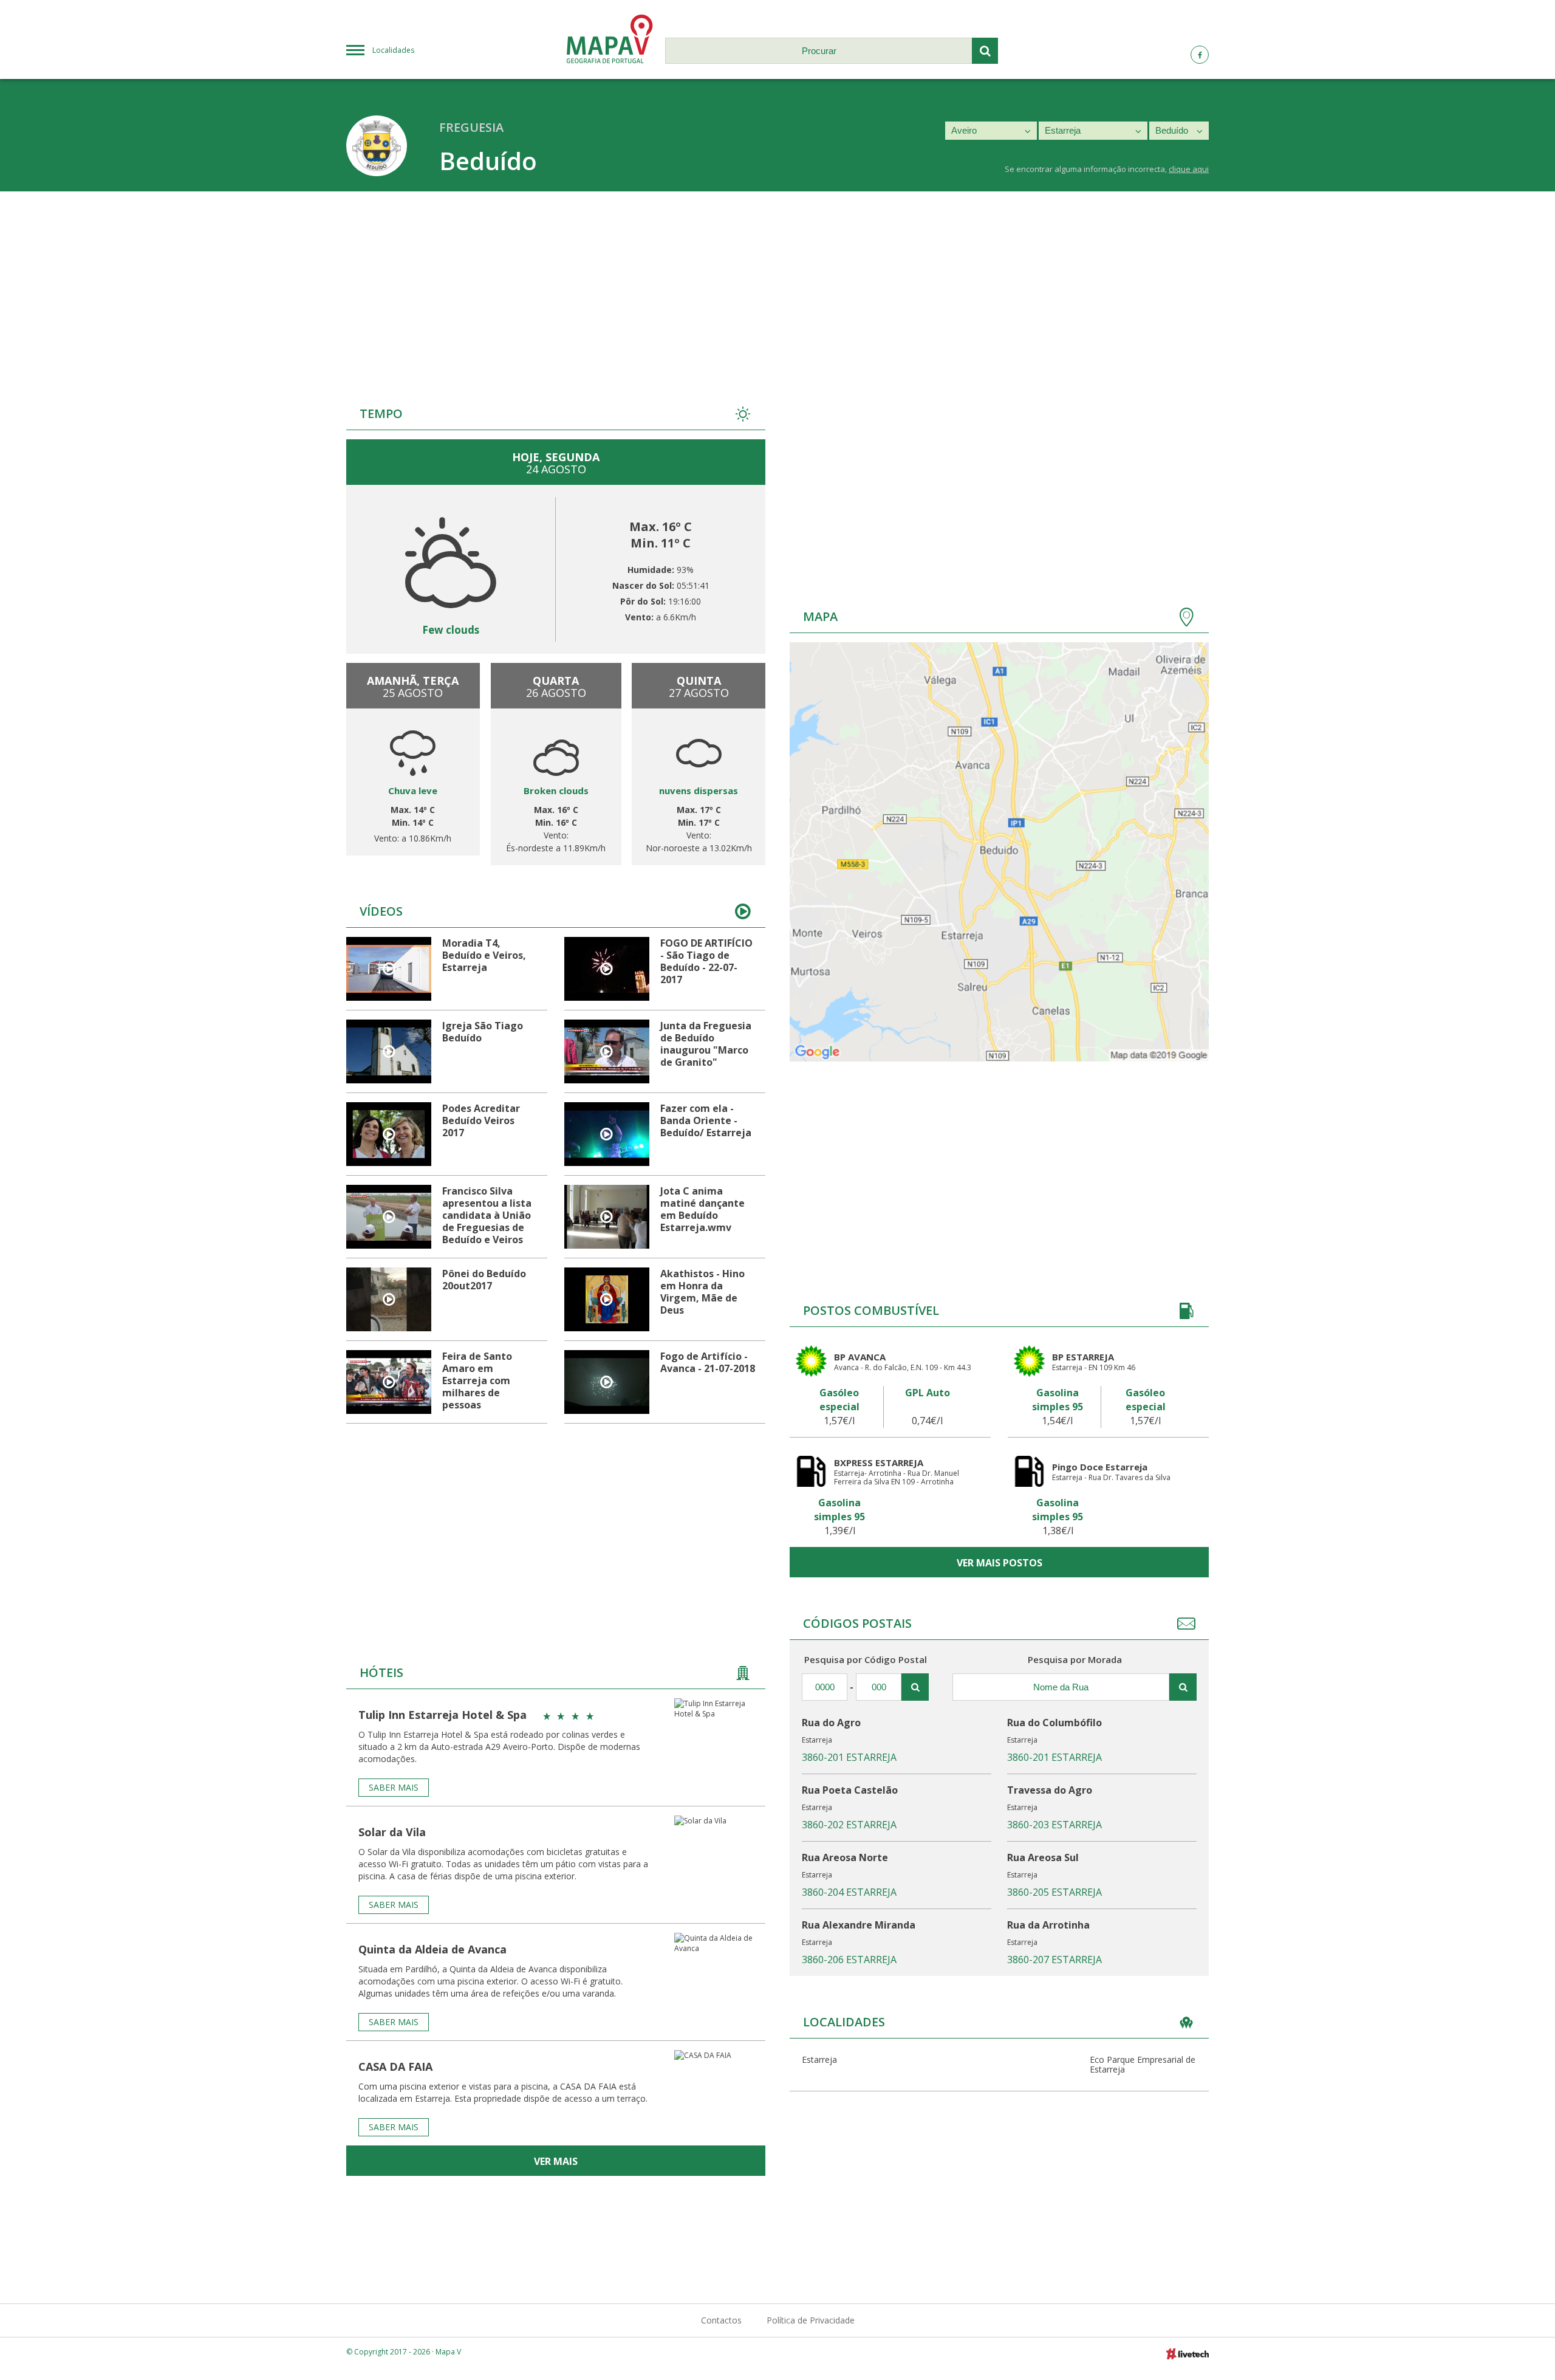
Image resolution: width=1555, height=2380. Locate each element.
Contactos (721, 2320)
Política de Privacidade (811, 2320)
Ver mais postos (1000, 1563)
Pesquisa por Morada (1075, 1659)
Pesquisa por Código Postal (866, 1659)
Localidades (393, 50)
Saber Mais (394, 1787)
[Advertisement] (777, 283)
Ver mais (556, 2161)
